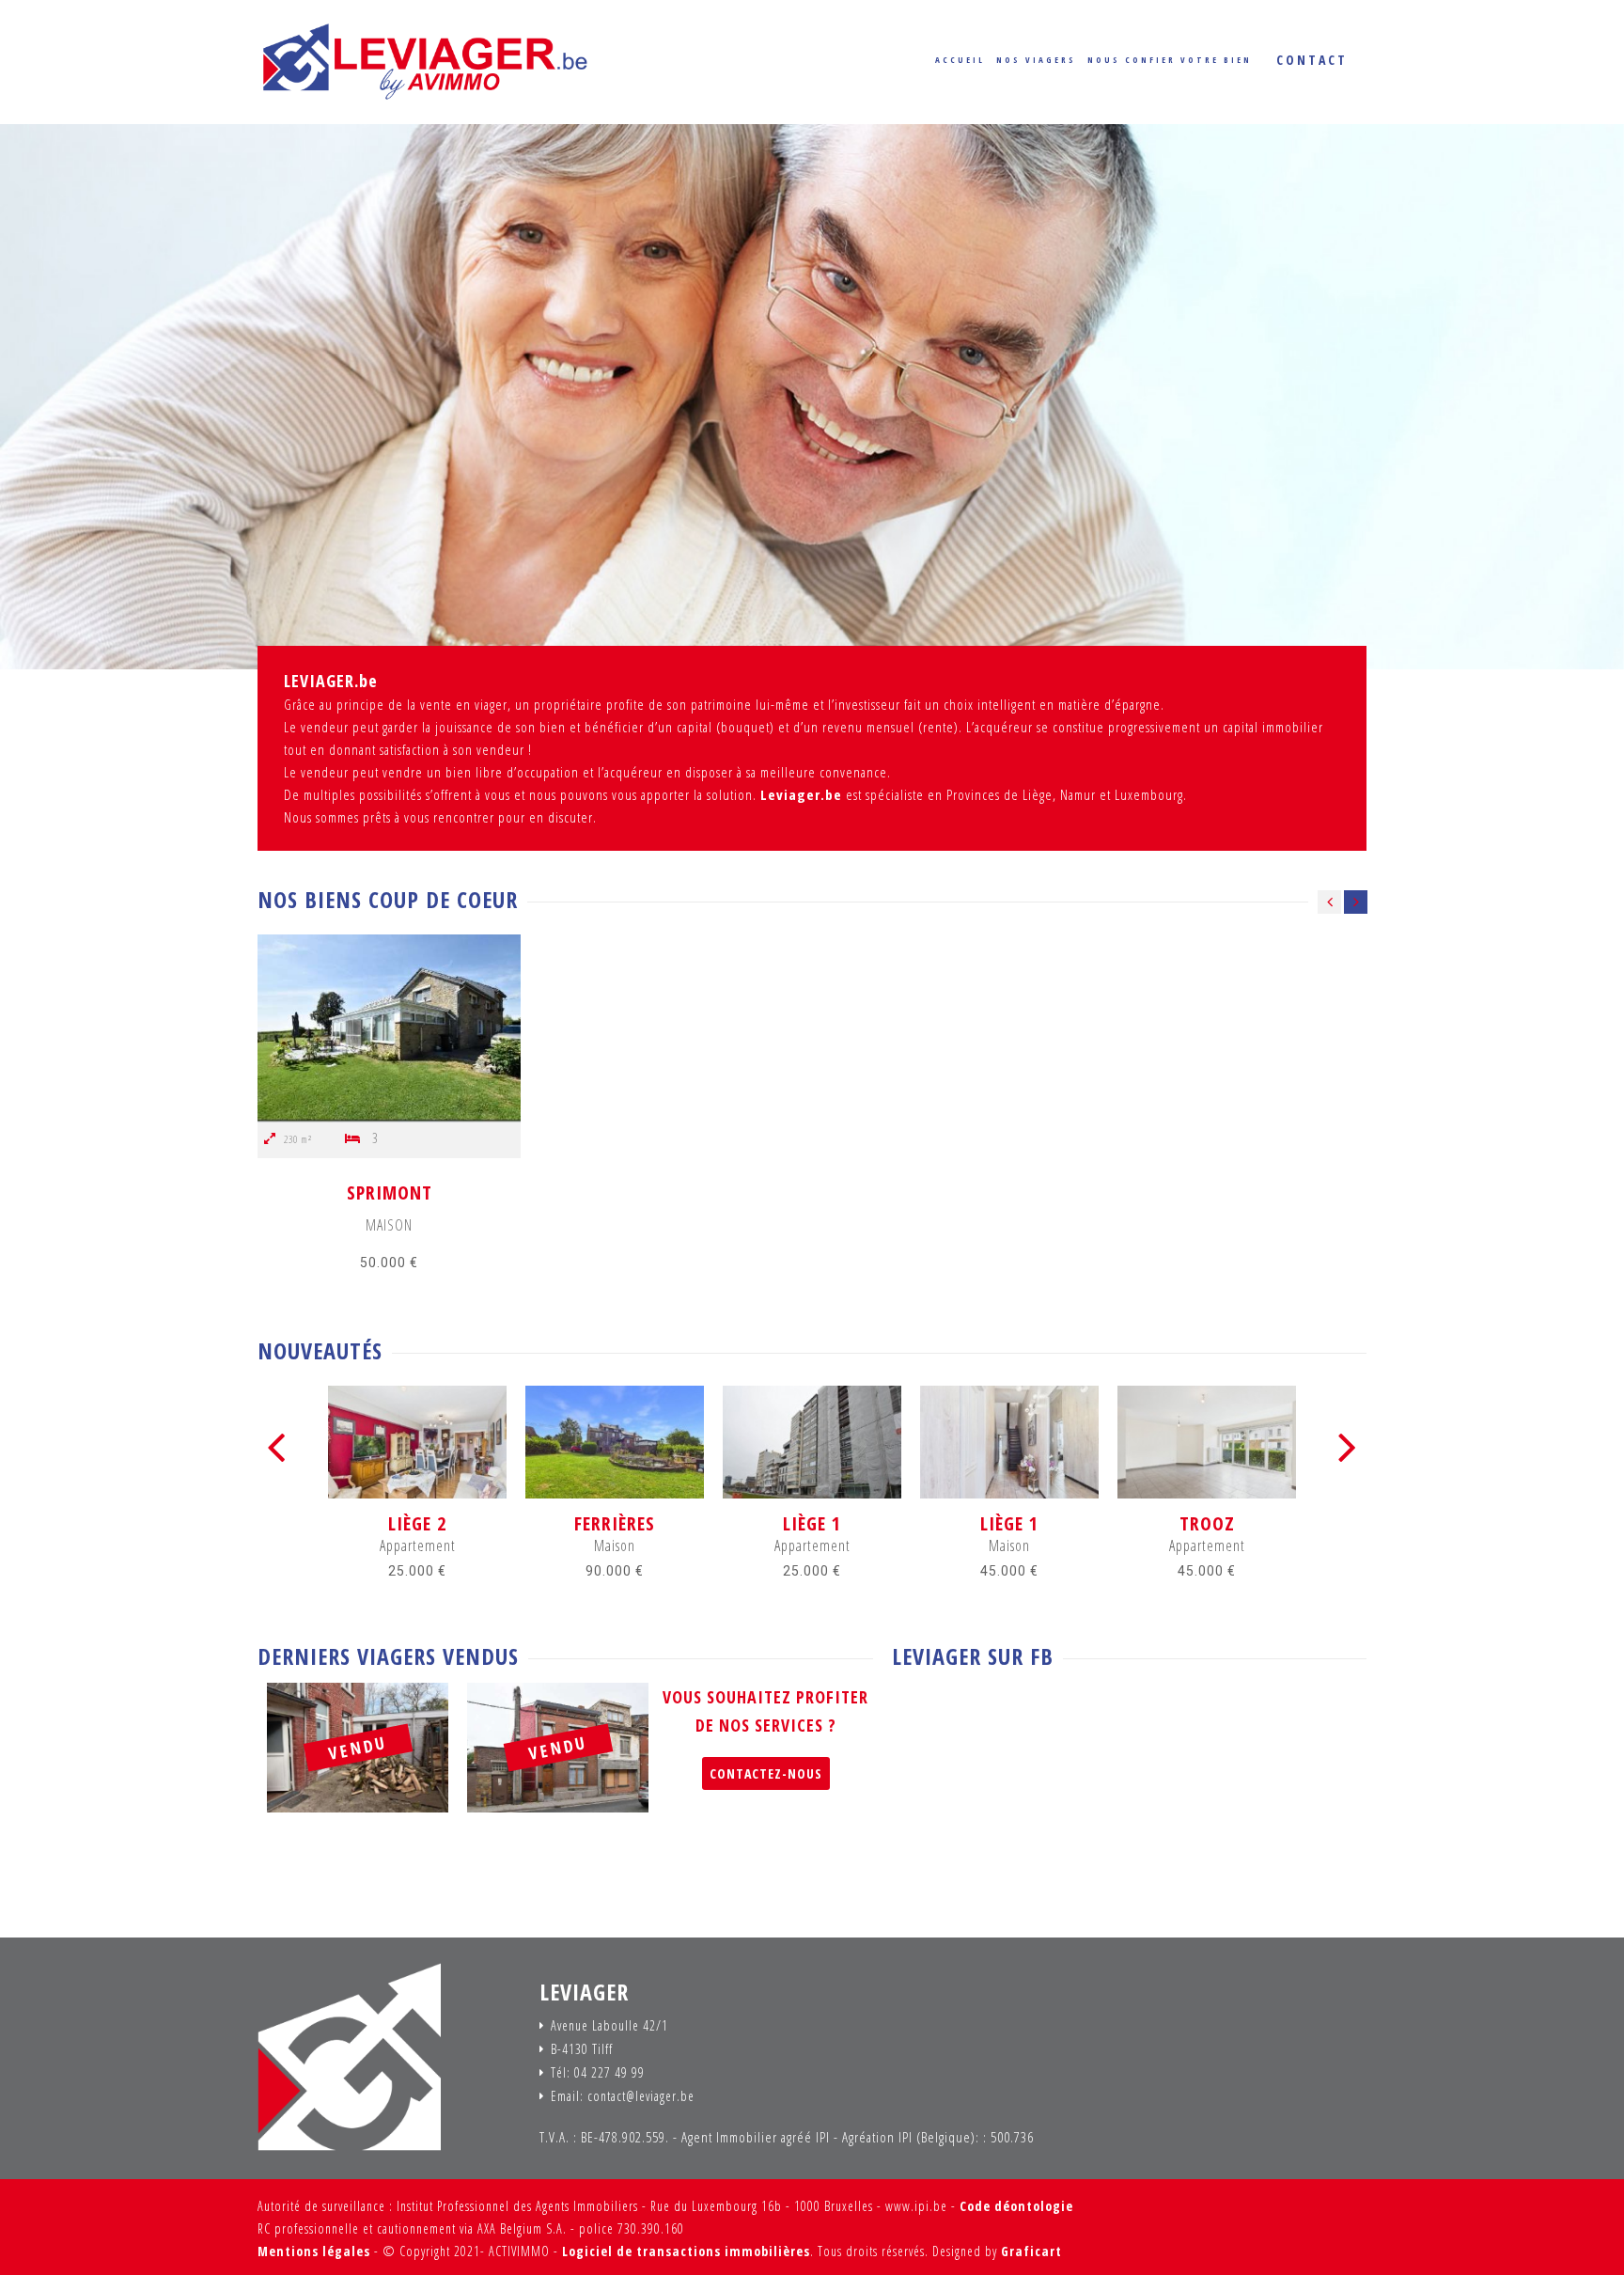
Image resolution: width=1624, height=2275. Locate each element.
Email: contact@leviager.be (623, 2096)
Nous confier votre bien (1170, 60)
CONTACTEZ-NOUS (766, 1773)
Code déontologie (1016, 2206)
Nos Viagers (1036, 60)
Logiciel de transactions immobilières (686, 2251)
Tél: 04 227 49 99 (598, 2073)
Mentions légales (314, 2251)
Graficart (1031, 2251)
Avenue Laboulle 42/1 (609, 2026)
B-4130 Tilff (582, 2049)
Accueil (960, 60)
